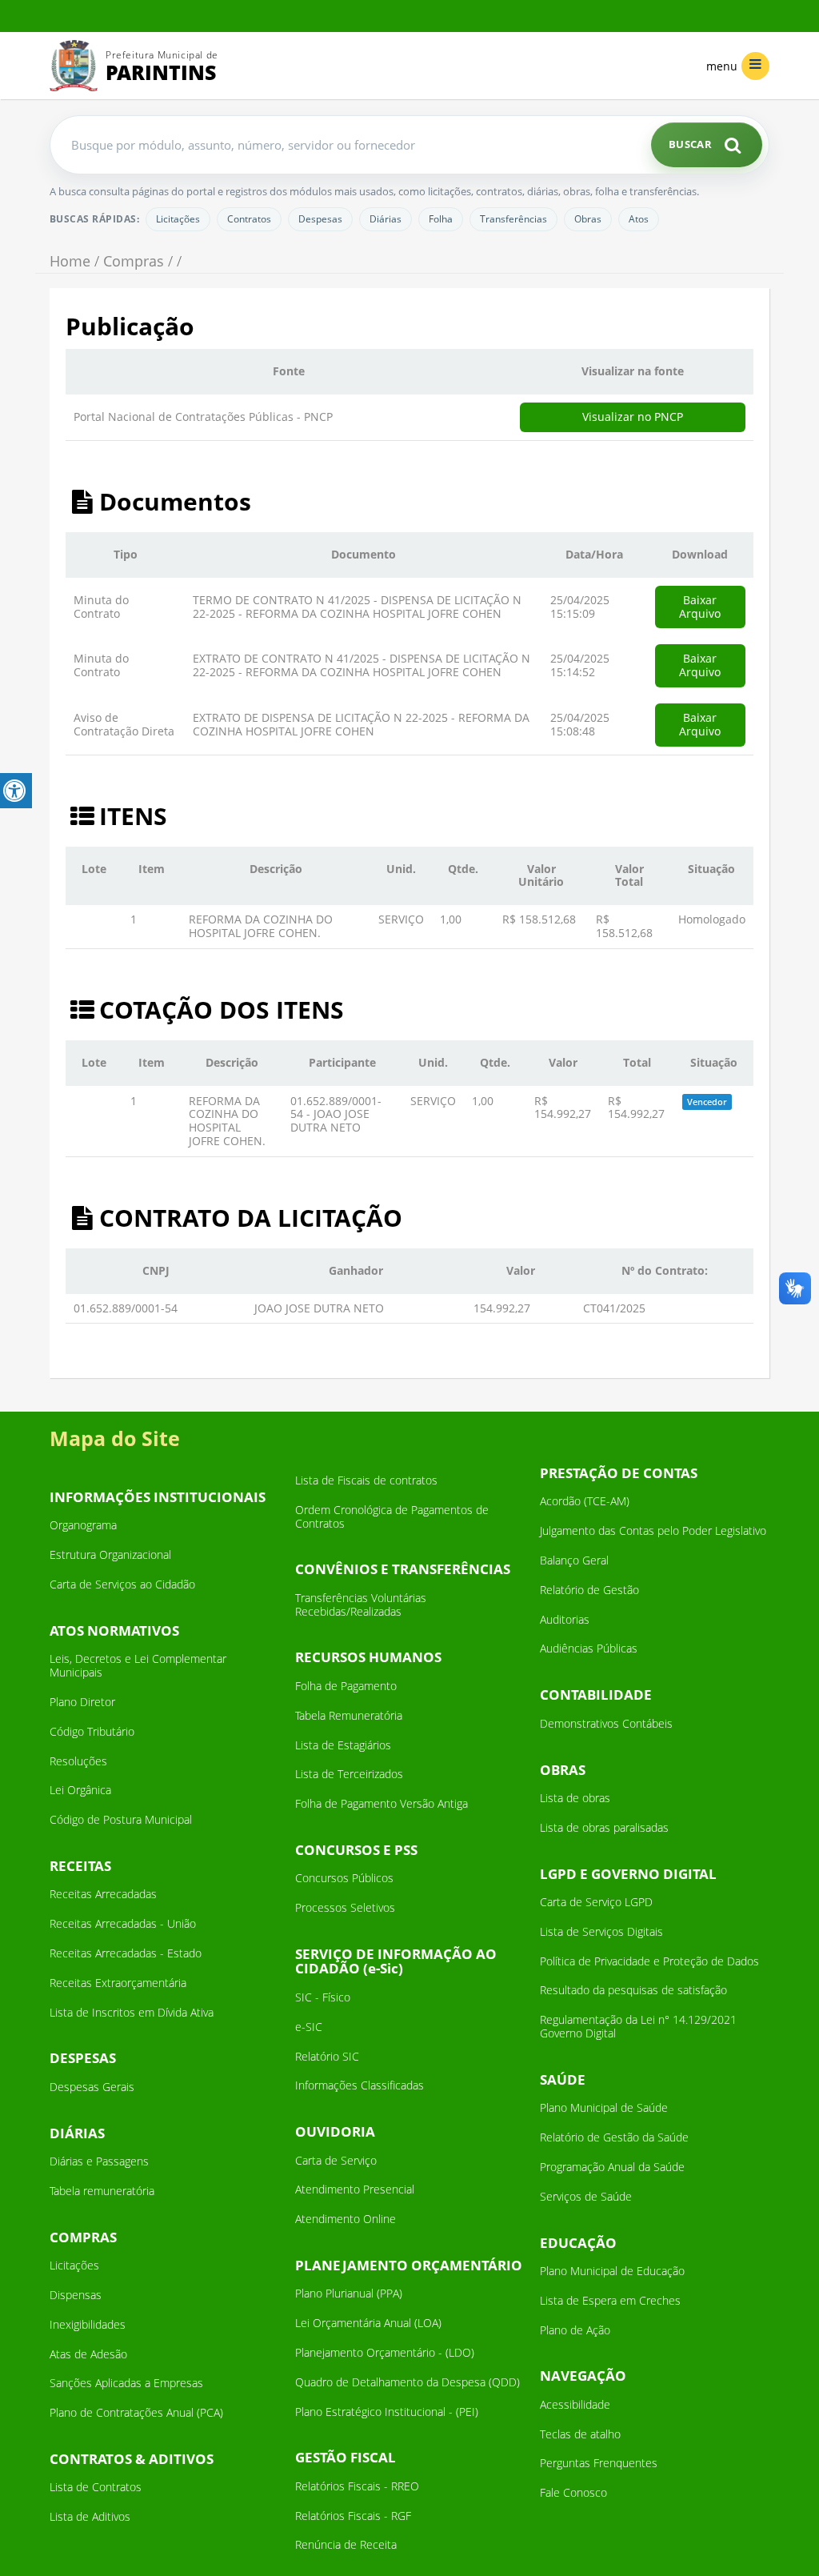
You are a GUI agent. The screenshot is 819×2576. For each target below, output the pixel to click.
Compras (134, 261)
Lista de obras (575, 1798)
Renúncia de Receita (346, 2544)
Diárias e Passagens (99, 2161)
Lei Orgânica (80, 1790)
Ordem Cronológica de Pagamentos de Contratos (392, 1516)
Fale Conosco (573, 2492)
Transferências (513, 219)
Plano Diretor (82, 1702)
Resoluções (78, 1761)
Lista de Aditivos (90, 2516)
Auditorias (565, 1619)
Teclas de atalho (580, 2434)
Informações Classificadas (360, 2085)
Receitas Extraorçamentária (118, 1983)
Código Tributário (92, 1731)
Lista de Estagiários (343, 1745)
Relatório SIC (327, 2056)
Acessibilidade (575, 2404)
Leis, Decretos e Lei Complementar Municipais (138, 1665)
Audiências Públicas (589, 1648)
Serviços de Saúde (586, 2196)
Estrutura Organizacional (110, 1554)
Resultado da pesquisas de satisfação (633, 1990)
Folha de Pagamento (346, 1686)
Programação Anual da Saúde (612, 2167)
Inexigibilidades (88, 2324)
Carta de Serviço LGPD (596, 1902)
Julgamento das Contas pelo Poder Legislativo (653, 1530)
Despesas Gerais (92, 2087)
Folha (441, 219)
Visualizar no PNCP (633, 417)
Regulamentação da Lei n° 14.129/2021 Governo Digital (638, 2026)
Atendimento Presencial (355, 2189)
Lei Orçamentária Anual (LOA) (368, 2323)
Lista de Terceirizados (349, 1774)
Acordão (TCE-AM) (585, 1501)
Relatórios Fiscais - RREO (357, 2486)
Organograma (83, 1525)
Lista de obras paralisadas (604, 1827)
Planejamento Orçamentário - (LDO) (385, 2352)
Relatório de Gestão (589, 1590)
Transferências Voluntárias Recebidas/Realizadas (361, 1604)
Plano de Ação (575, 2330)
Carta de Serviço (336, 2160)
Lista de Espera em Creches (610, 2300)
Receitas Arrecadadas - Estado (126, 1953)
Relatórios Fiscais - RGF (353, 2516)
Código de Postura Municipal (121, 1819)
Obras (588, 219)
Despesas (320, 219)
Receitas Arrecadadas (103, 1894)
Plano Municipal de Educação (612, 2271)
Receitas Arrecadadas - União (123, 1923)
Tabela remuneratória (102, 2191)
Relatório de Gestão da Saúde (614, 2137)
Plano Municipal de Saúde (604, 2107)
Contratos (249, 219)
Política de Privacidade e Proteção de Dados (649, 1961)
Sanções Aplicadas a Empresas (126, 2383)
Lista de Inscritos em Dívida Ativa (132, 2012)
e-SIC (309, 2027)
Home (70, 261)
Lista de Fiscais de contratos (366, 1480)
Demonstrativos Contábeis (606, 1723)
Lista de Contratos (96, 2487)
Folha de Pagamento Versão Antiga (382, 1803)
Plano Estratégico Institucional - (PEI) (387, 2412)
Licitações (178, 219)
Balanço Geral (574, 1560)
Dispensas (76, 2295)
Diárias (386, 219)
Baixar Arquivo (700, 607)
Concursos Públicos (344, 1878)
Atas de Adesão (88, 2354)
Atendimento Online (346, 2219)
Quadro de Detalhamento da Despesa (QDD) (408, 2382)
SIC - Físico (323, 1997)
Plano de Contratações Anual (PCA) (136, 2412)
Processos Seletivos (345, 1907)
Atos (639, 219)
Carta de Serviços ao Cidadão (122, 1584)
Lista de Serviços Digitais (601, 1931)
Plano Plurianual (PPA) (349, 2293)
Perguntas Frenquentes (599, 2463)
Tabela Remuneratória (349, 1715)
